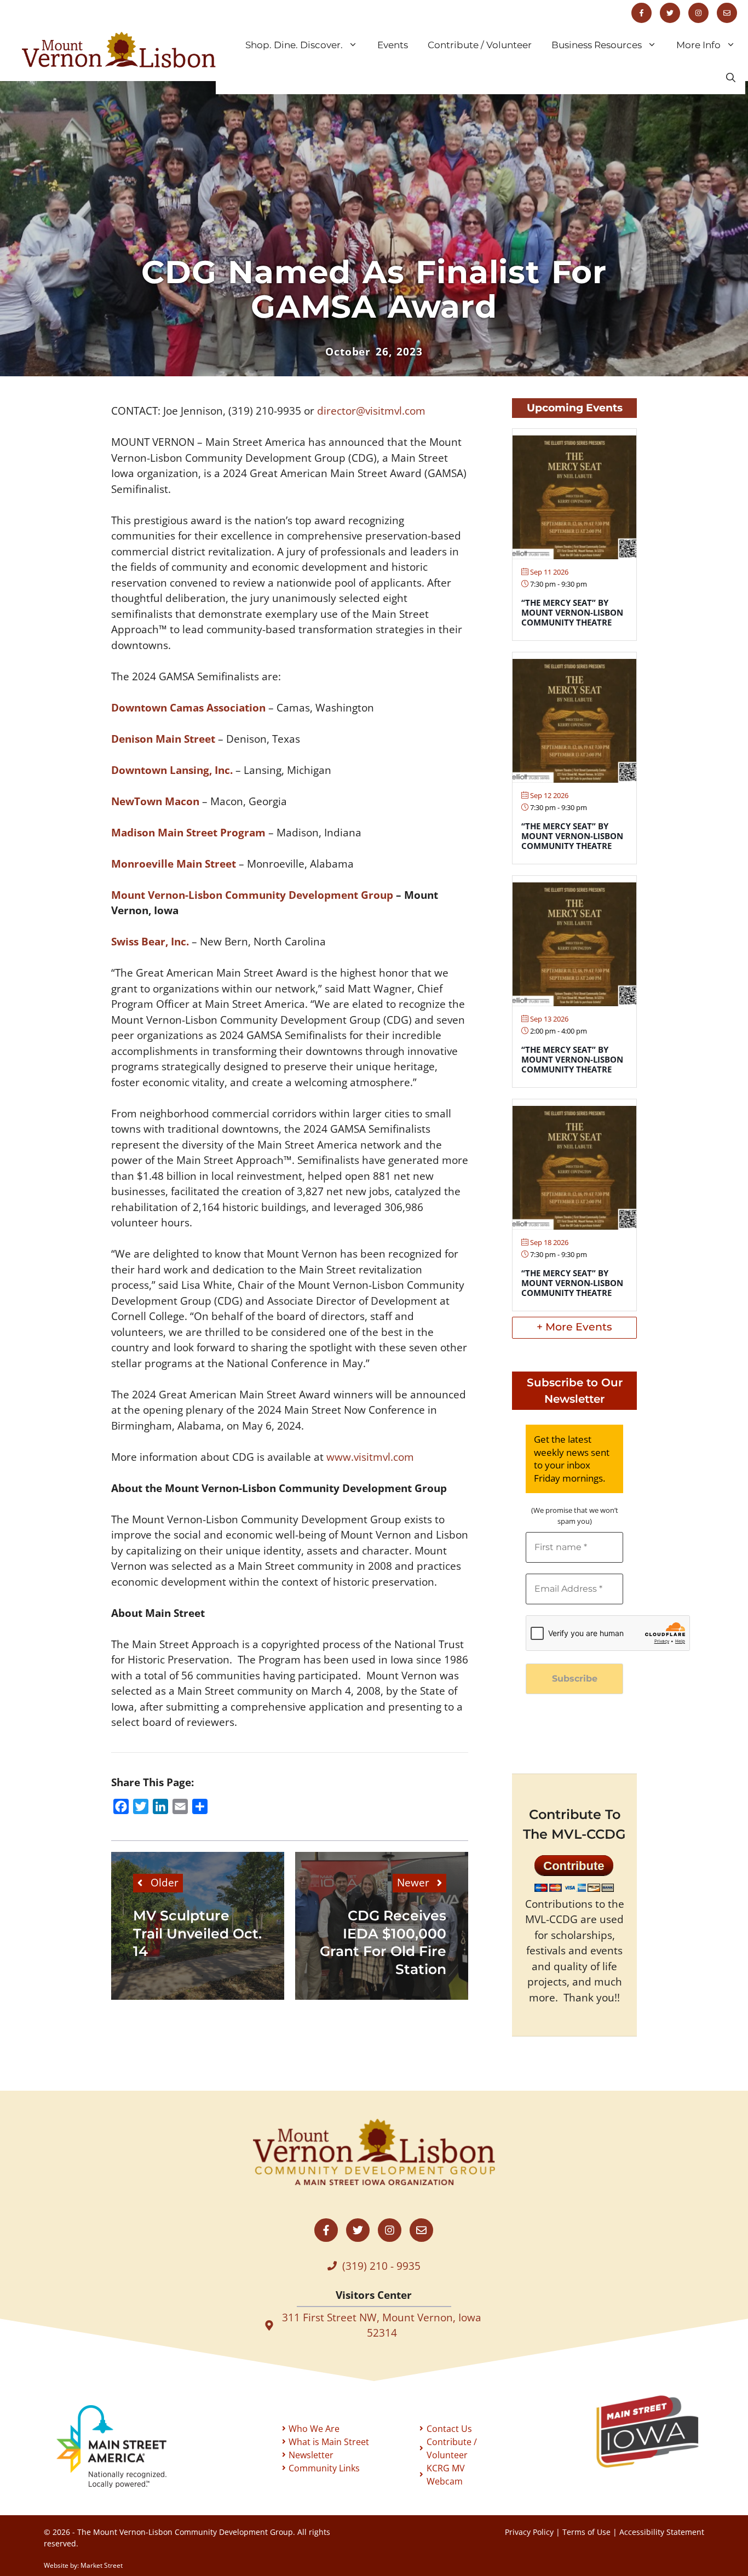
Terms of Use (586, 2532)
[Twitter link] (670, 13)
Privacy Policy (529, 2532)
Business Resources (597, 45)
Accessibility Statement (662, 2532)
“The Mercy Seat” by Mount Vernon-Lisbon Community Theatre (572, 612)
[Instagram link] (698, 13)
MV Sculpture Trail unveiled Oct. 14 (197, 1933)
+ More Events (574, 1327)
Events (393, 45)
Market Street (102, 2565)
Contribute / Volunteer (480, 45)
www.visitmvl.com (370, 1457)
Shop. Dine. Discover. (294, 45)
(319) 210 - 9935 (381, 2266)
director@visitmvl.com (371, 411)
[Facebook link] (641, 13)
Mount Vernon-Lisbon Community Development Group (252, 895)
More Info (698, 45)
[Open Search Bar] (731, 78)
